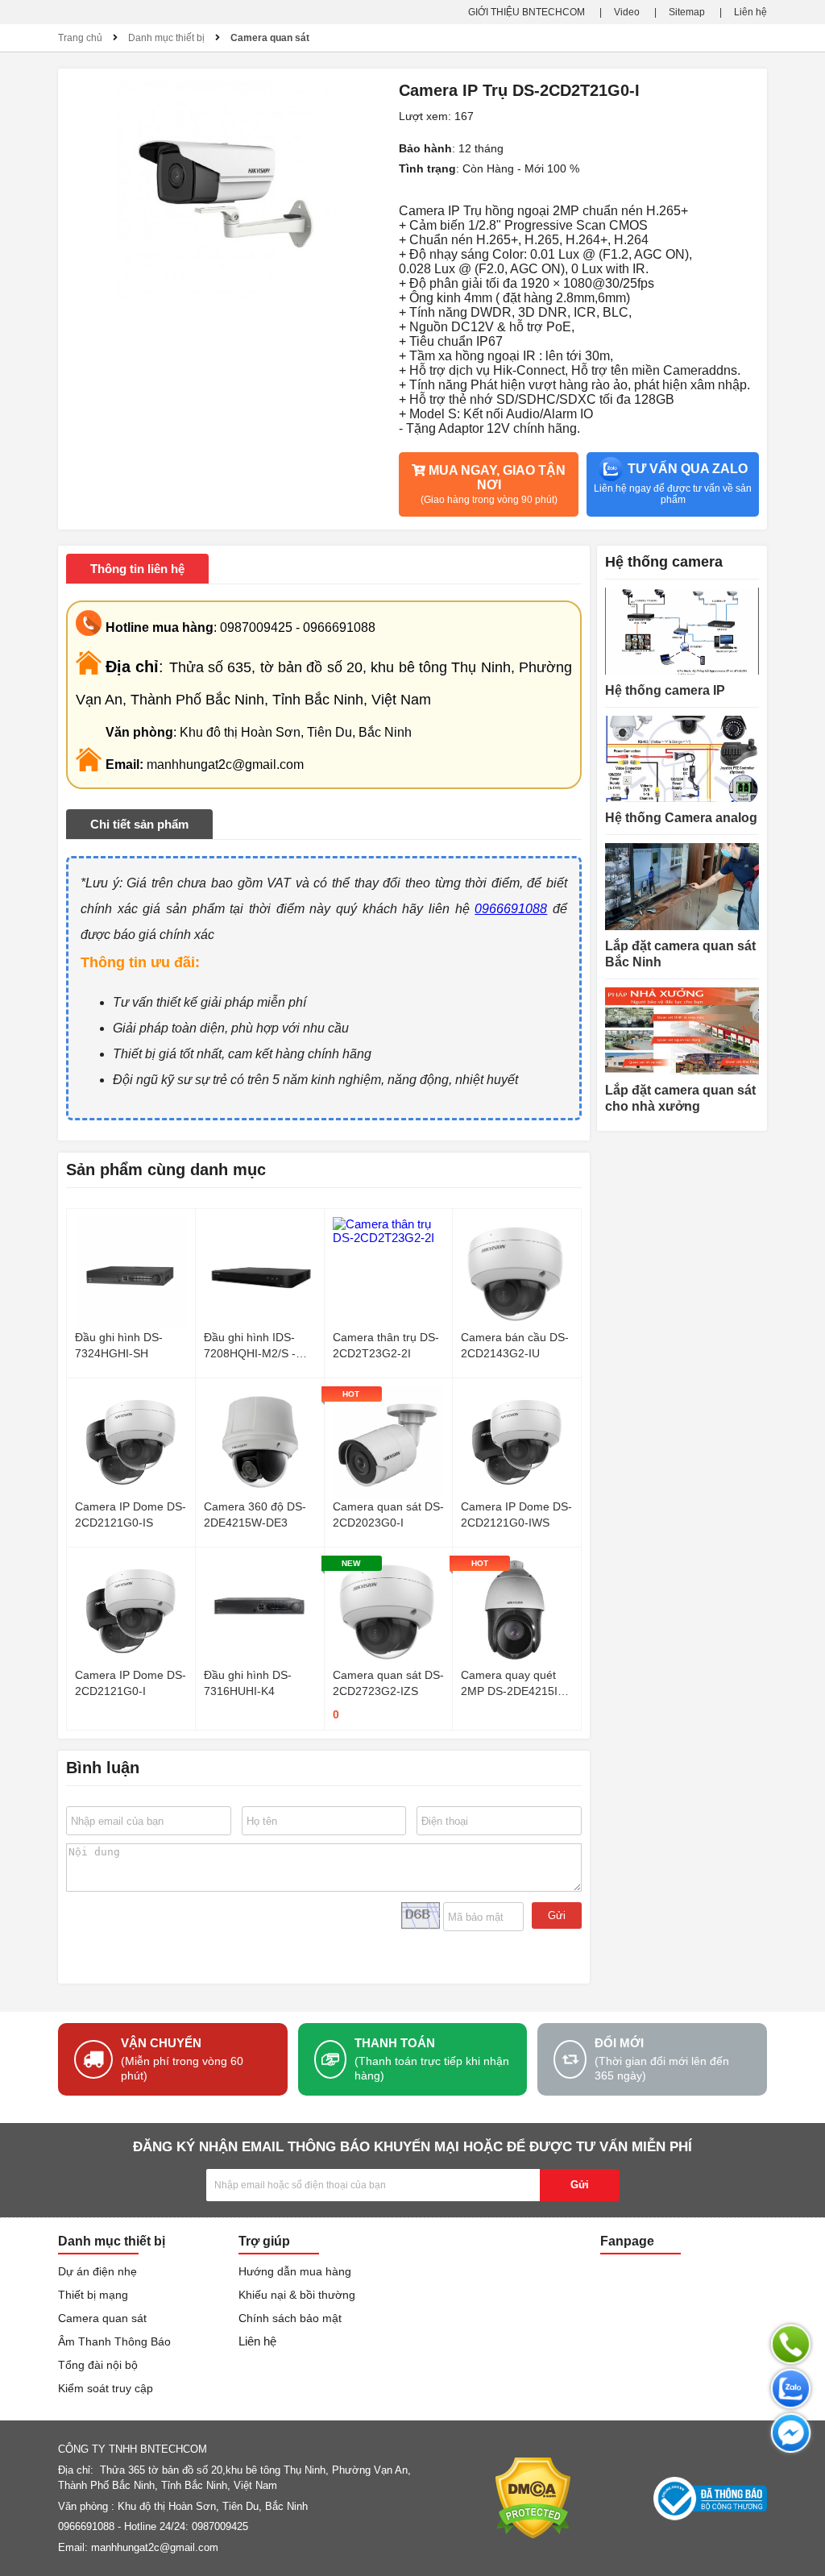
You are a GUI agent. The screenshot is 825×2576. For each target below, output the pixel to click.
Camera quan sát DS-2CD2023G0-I (388, 1514)
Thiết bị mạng (93, 2295)
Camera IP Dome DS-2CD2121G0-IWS (516, 1514)
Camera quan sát (270, 38)
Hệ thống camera (664, 562)
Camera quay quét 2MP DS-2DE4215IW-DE (516, 1684)
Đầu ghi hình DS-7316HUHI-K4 (248, 1683)
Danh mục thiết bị (166, 38)
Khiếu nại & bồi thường (297, 2295)
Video (627, 12)
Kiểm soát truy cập (106, 2388)
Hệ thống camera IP (665, 690)
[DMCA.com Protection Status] (533, 2498)
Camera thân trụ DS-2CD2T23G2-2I (386, 1345)
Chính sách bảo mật (290, 2318)
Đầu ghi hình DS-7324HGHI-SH (119, 1345)
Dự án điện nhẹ (97, 2271)
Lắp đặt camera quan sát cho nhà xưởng (680, 1098)
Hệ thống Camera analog (681, 818)
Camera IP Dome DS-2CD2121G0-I (131, 1683)
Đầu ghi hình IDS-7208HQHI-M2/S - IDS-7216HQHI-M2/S (257, 1346)
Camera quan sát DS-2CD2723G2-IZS (388, 1683)
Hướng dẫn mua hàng (295, 2271)
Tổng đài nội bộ (98, 2365)
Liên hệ (750, 12)
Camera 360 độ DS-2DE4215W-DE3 (255, 1514)
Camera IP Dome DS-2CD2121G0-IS (131, 1514)
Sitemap (687, 12)
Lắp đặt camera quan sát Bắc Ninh (680, 954)
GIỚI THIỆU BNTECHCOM (527, 12)
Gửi (557, 1915)
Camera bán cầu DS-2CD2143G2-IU (515, 1345)
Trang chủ (80, 38)
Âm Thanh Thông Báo (114, 2341)
